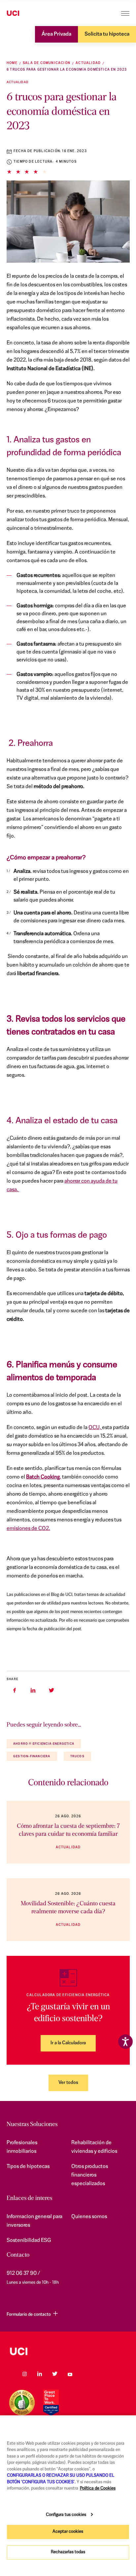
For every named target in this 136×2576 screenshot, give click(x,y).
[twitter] (51, 1690)
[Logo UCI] (26, 14)
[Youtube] (70, 2374)
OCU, (95, 1428)
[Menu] (125, 13)
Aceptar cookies (68, 2532)
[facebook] (15, 1690)
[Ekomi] (22, 2403)
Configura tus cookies (66, 2515)
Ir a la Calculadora (68, 2043)
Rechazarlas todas (68, 2552)
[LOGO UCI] (68, 2351)
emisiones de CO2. (28, 1529)
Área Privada (56, 34)
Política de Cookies (98, 2488)
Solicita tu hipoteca (107, 34)
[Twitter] (55, 2374)
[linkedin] (33, 1690)
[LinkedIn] (40, 2374)
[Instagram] (24, 2374)
